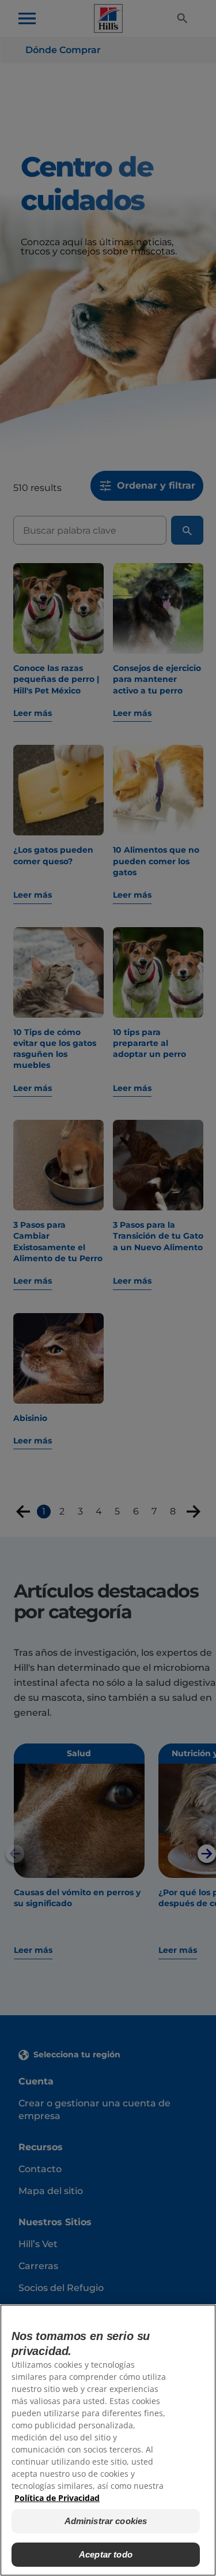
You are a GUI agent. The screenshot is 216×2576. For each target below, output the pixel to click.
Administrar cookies (106, 2521)
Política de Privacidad (57, 2498)
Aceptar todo (106, 2554)
